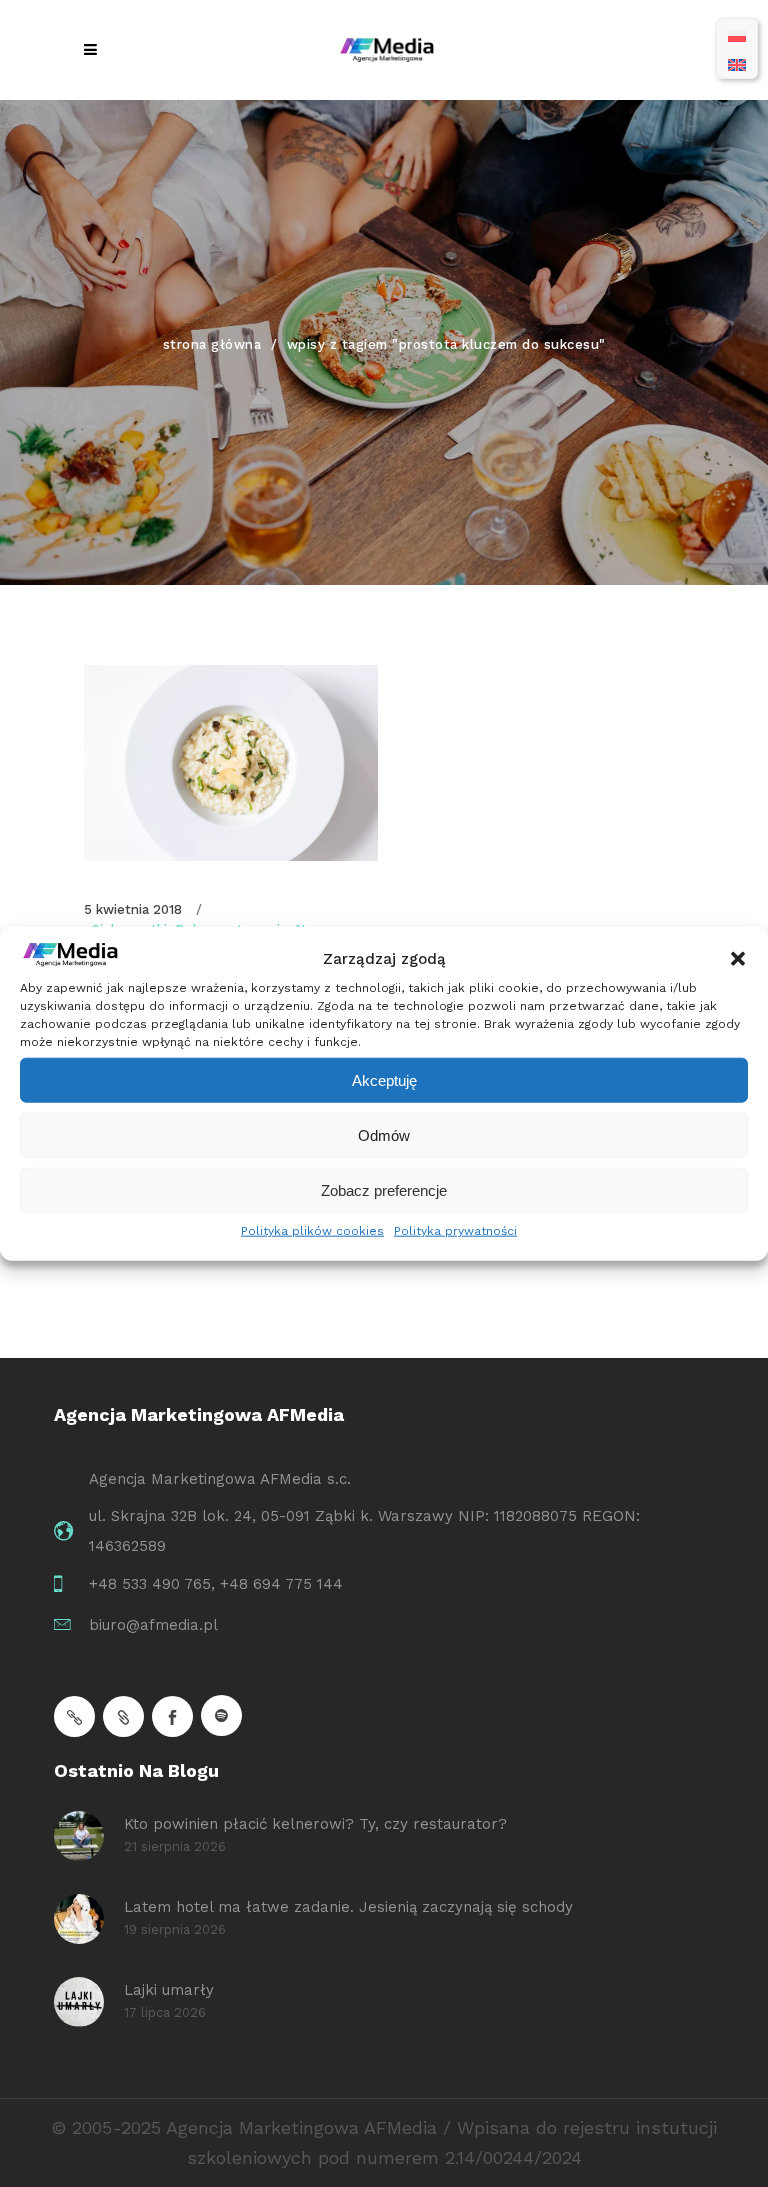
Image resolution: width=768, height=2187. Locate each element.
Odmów (384, 1134)
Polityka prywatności (455, 1231)
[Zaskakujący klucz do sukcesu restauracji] (231, 763)
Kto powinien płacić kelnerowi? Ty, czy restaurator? (315, 1824)
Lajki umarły (169, 1990)
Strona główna (212, 344)
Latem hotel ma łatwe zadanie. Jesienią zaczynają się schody (348, 1907)
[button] (738, 959)
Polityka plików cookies (312, 1231)
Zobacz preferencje (384, 1189)
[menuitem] (737, 34)
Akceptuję (384, 1079)
